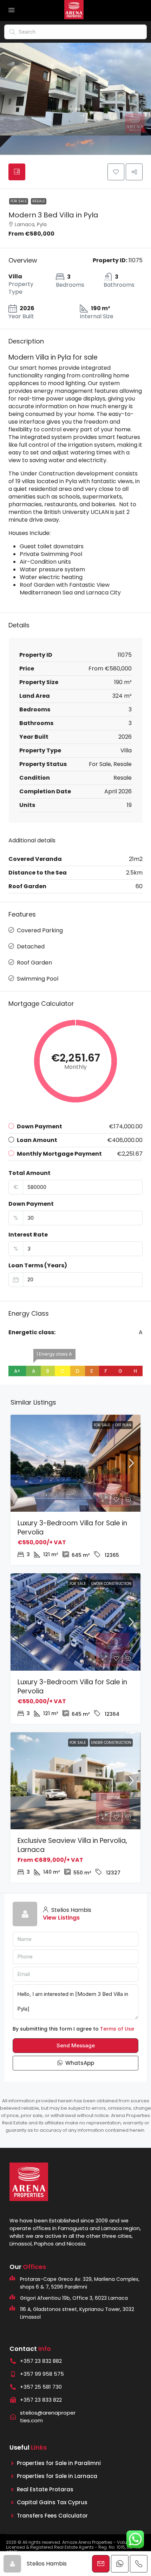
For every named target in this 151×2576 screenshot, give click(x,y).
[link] (75, 1463)
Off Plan (123, 1425)
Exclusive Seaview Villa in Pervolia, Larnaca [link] (72, 1845)
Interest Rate (28, 1235)
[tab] (17, 172)
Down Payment (31, 1204)
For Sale (19, 201)
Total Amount (29, 1173)
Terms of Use (117, 2029)
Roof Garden (34, 963)
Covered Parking (40, 930)
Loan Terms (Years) (38, 1266)
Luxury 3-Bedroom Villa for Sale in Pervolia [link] (72, 1528)
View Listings (61, 1918)
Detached (31, 946)
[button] (116, 172)
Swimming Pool (38, 979)
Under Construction (111, 1584)
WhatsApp (79, 2063)
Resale (39, 201)
